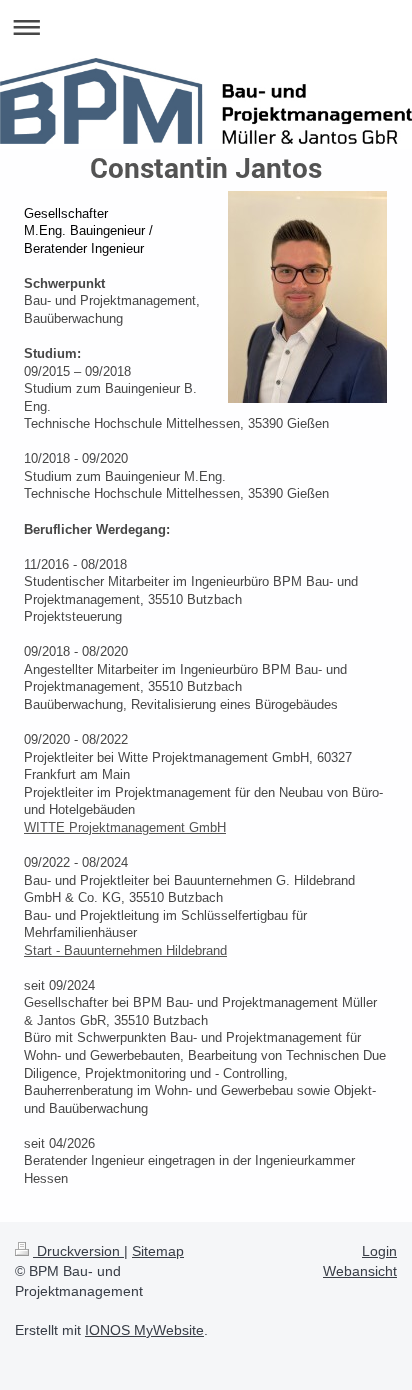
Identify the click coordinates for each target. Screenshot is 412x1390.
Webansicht (360, 1271)
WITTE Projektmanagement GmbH (125, 827)
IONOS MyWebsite (144, 1330)
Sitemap (158, 1251)
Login (379, 1251)
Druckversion (78, 1251)
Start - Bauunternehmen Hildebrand (125, 950)
